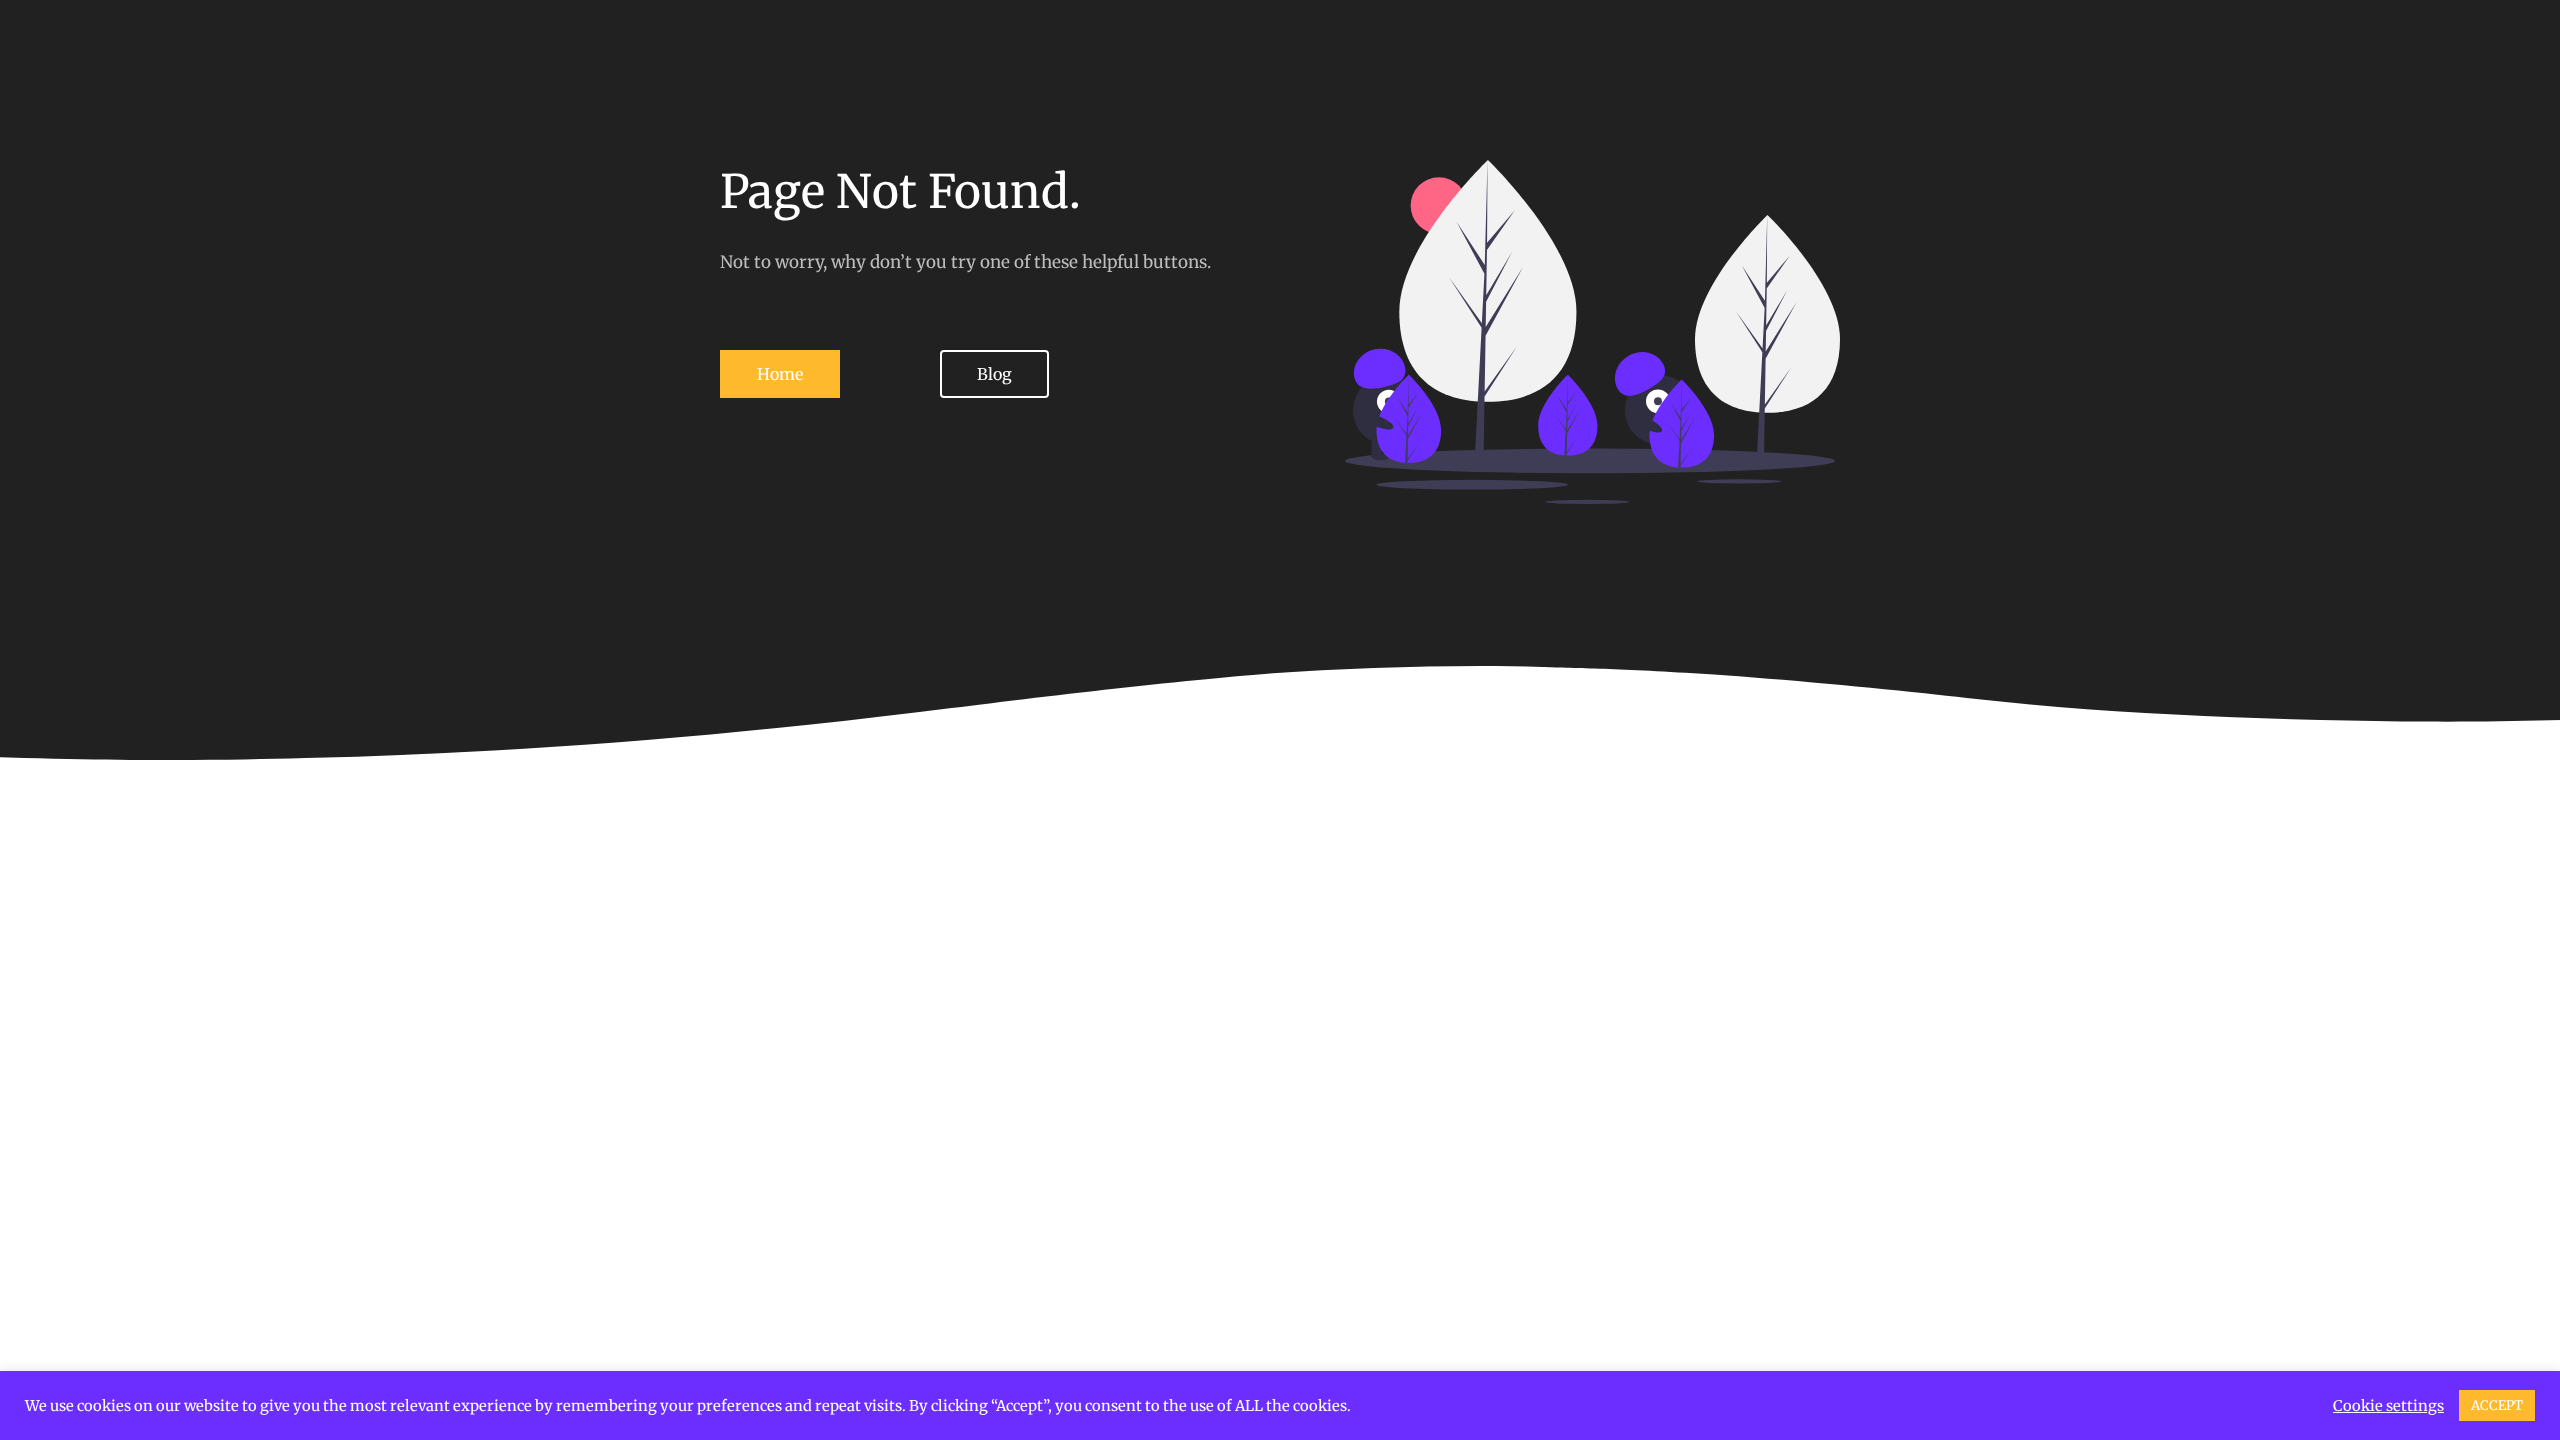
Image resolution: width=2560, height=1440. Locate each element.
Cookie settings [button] (2388, 1406)
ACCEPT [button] (2497, 1405)
